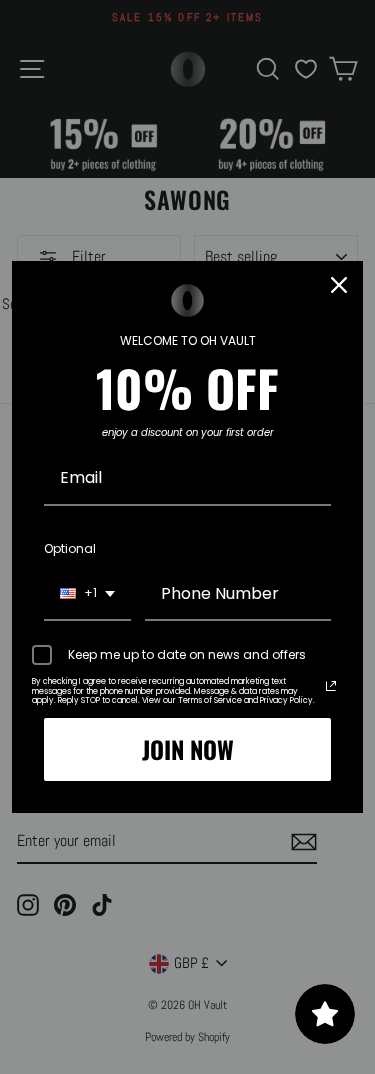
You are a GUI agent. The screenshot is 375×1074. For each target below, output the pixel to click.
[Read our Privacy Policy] (331, 686)
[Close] (339, 285)
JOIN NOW (188, 749)
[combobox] (87, 594)
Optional (70, 548)
